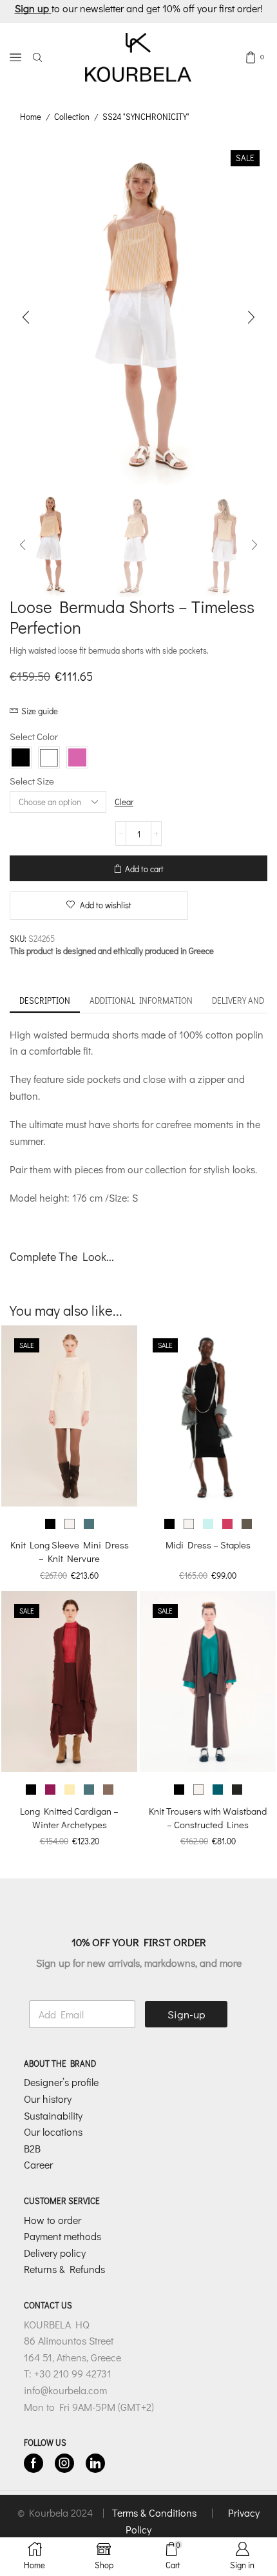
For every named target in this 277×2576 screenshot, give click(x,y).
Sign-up (186, 2014)
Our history (48, 2099)
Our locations (53, 2132)
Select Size (32, 781)
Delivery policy (55, 2252)
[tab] (45, 1001)
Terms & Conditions (156, 2513)
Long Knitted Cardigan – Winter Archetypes (69, 1818)
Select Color (34, 736)
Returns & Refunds (64, 2269)
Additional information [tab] (141, 1000)
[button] (26, 318)
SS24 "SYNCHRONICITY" (146, 116)
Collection (72, 116)
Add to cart (144, 869)
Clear (124, 802)
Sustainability (53, 2115)
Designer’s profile (61, 2082)
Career (38, 2164)
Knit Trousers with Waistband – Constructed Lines (208, 1818)
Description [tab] (45, 1000)
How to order (53, 2219)
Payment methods (62, 2236)
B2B (32, 2148)
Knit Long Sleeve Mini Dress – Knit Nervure (70, 1551)
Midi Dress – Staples (208, 1545)
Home (31, 116)
